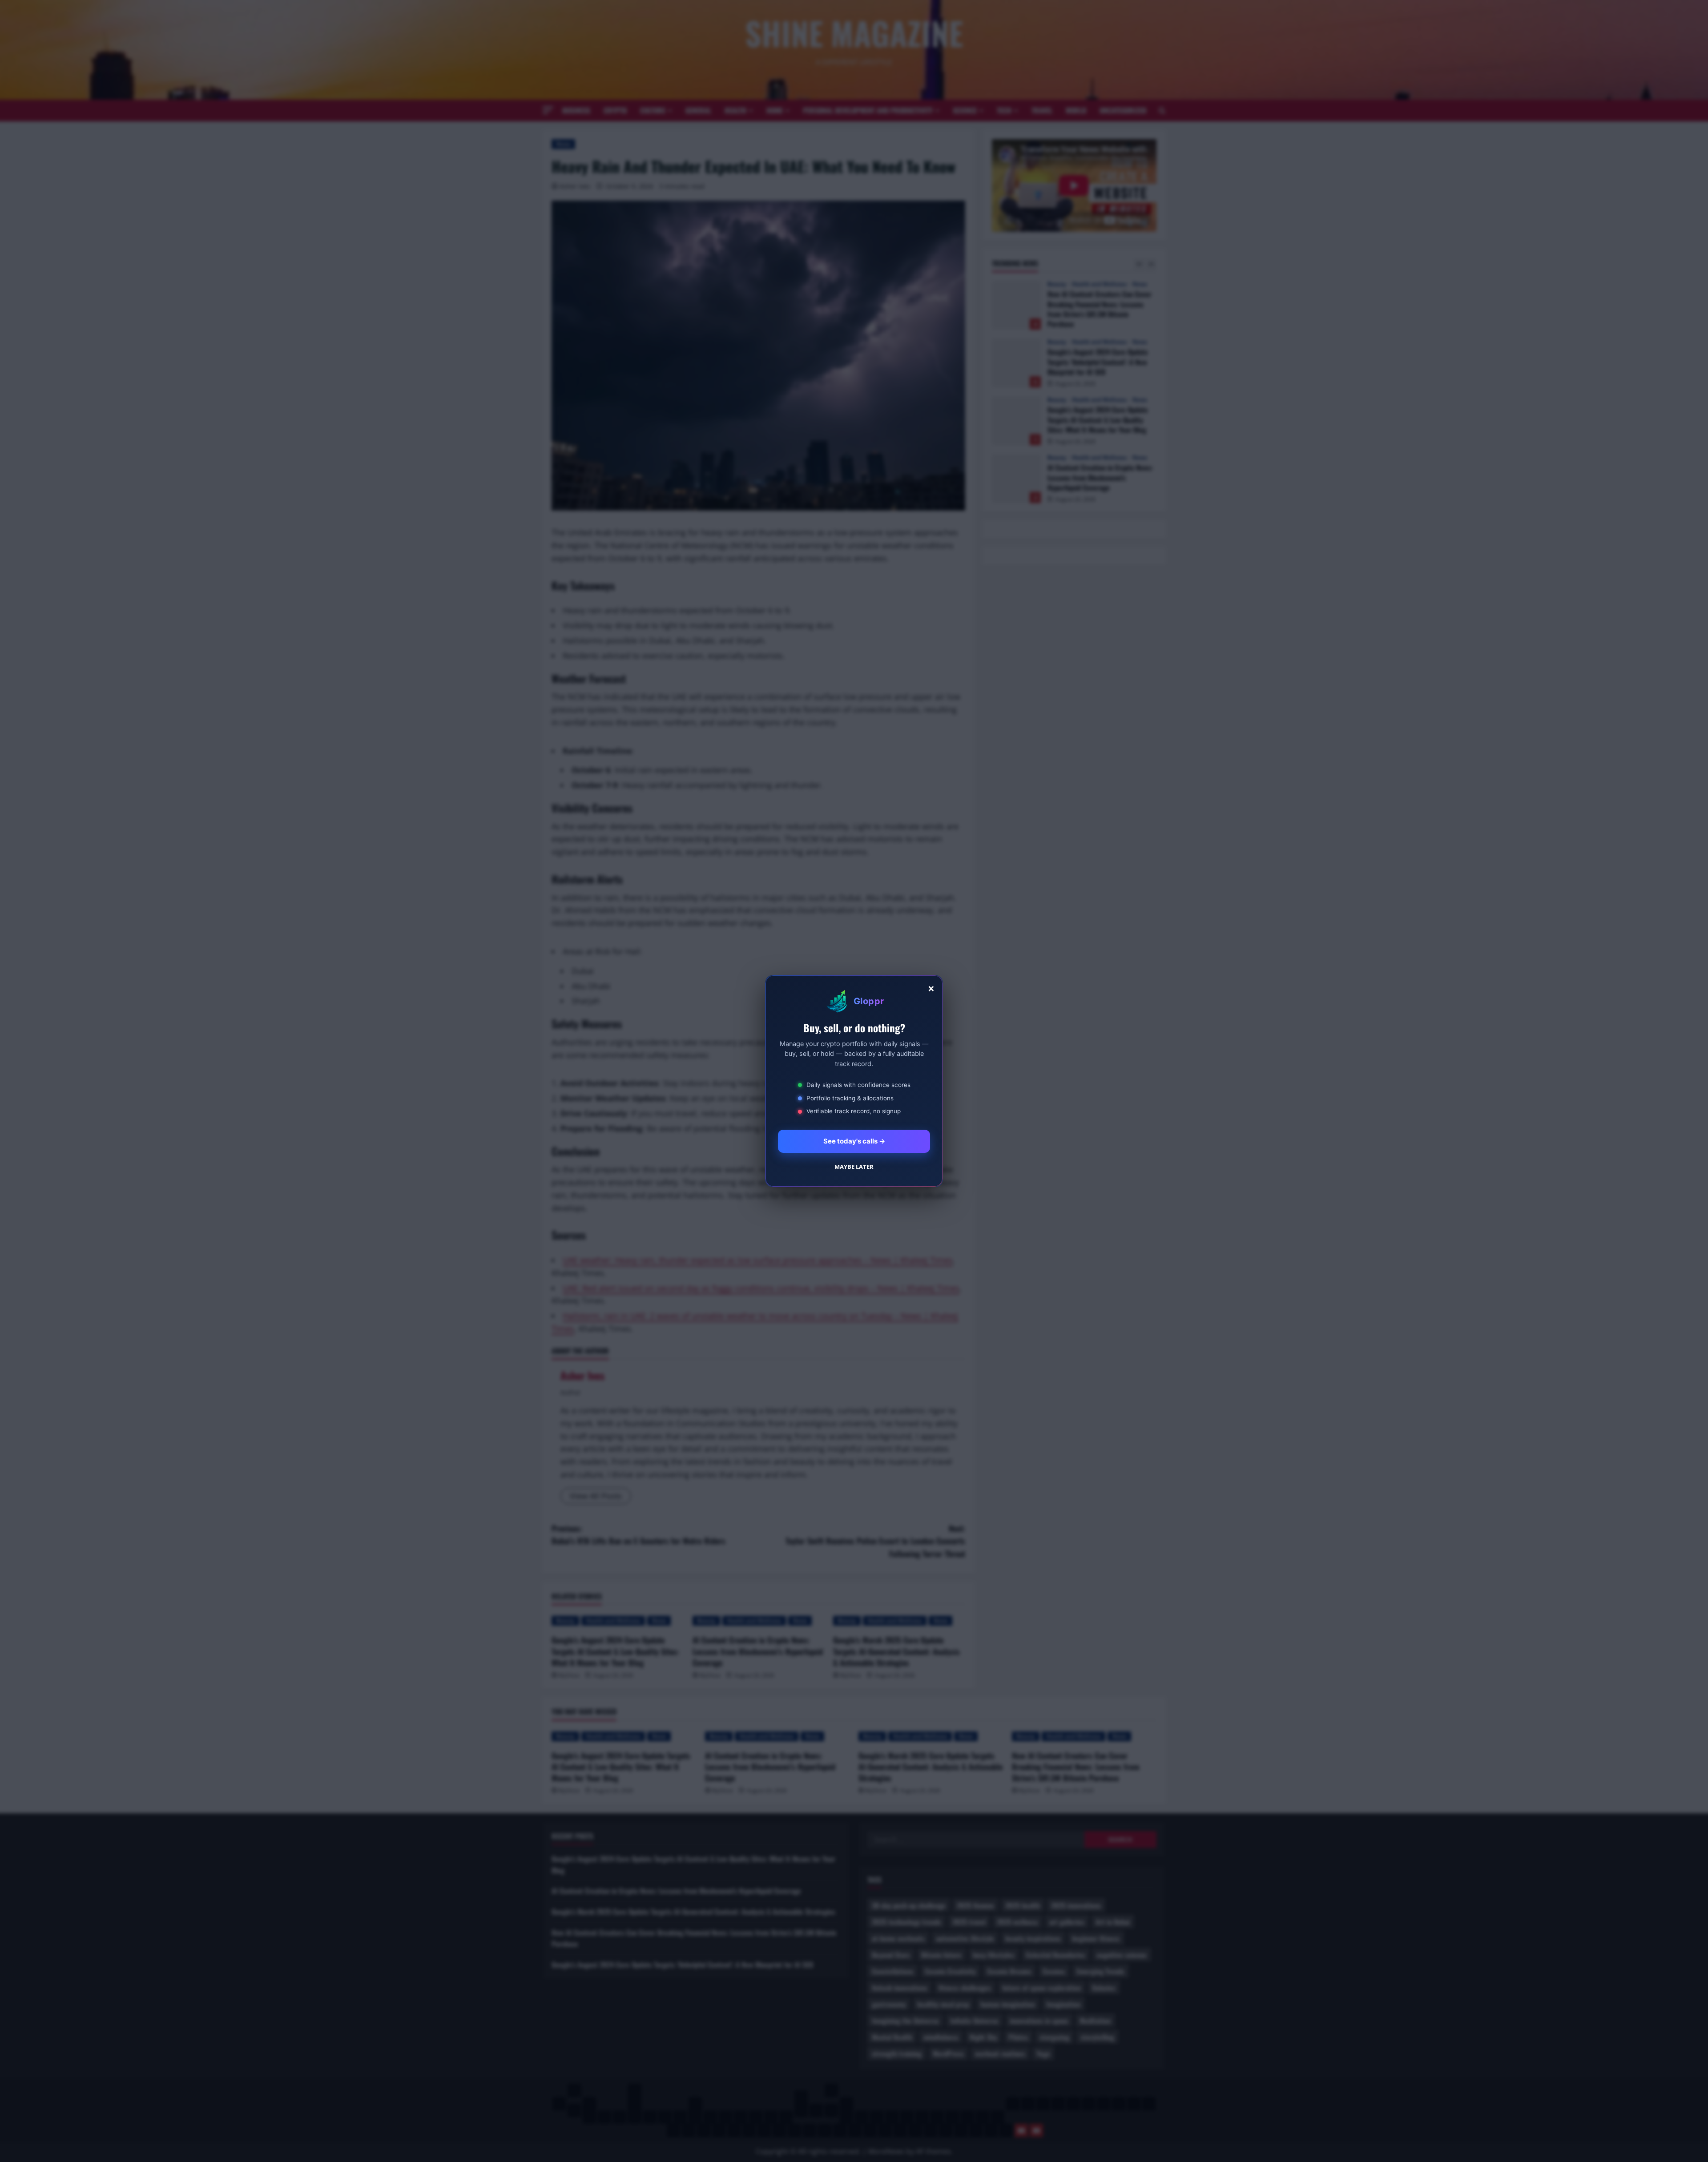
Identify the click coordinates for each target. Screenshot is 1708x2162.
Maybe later (854, 1167)
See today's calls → (854, 1141)
